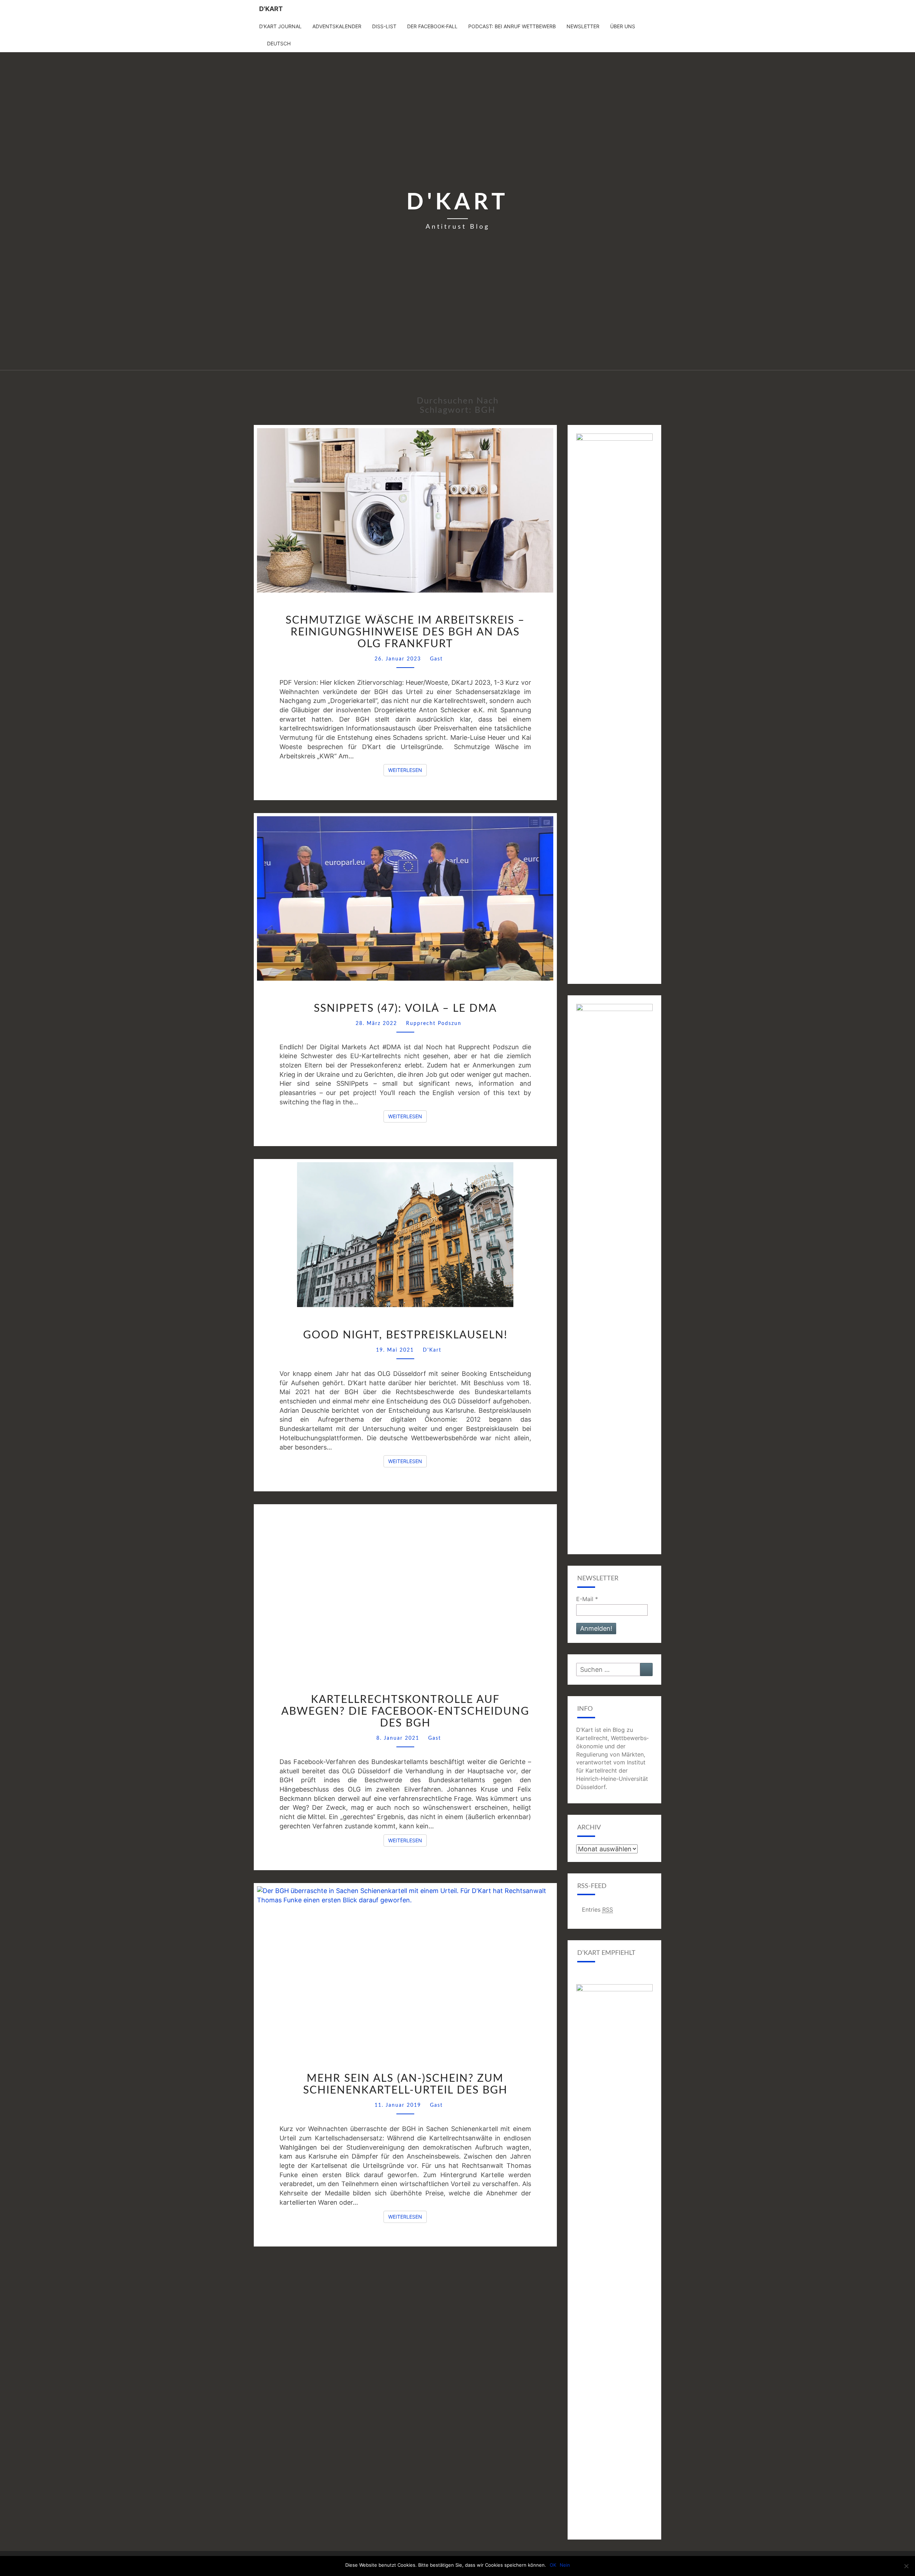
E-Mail (587, 1599)
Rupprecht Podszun (434, 1024)
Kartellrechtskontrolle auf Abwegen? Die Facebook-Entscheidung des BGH (405, 1711)
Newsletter (583, 26)
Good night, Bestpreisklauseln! (405, 1335)
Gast (436, 659)
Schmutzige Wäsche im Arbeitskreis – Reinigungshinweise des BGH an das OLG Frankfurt (405, 632)
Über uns (623, 26)
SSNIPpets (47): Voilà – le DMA (405, 1009)
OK (553, 2565)
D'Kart (271, 9)
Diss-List (384, 26)
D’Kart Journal (280, 26)
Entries (597, 1909)
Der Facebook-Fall (432, 26)
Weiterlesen (407, 770)
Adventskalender (337, 26)
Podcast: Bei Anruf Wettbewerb (512, 26)
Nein (565, 2565)
